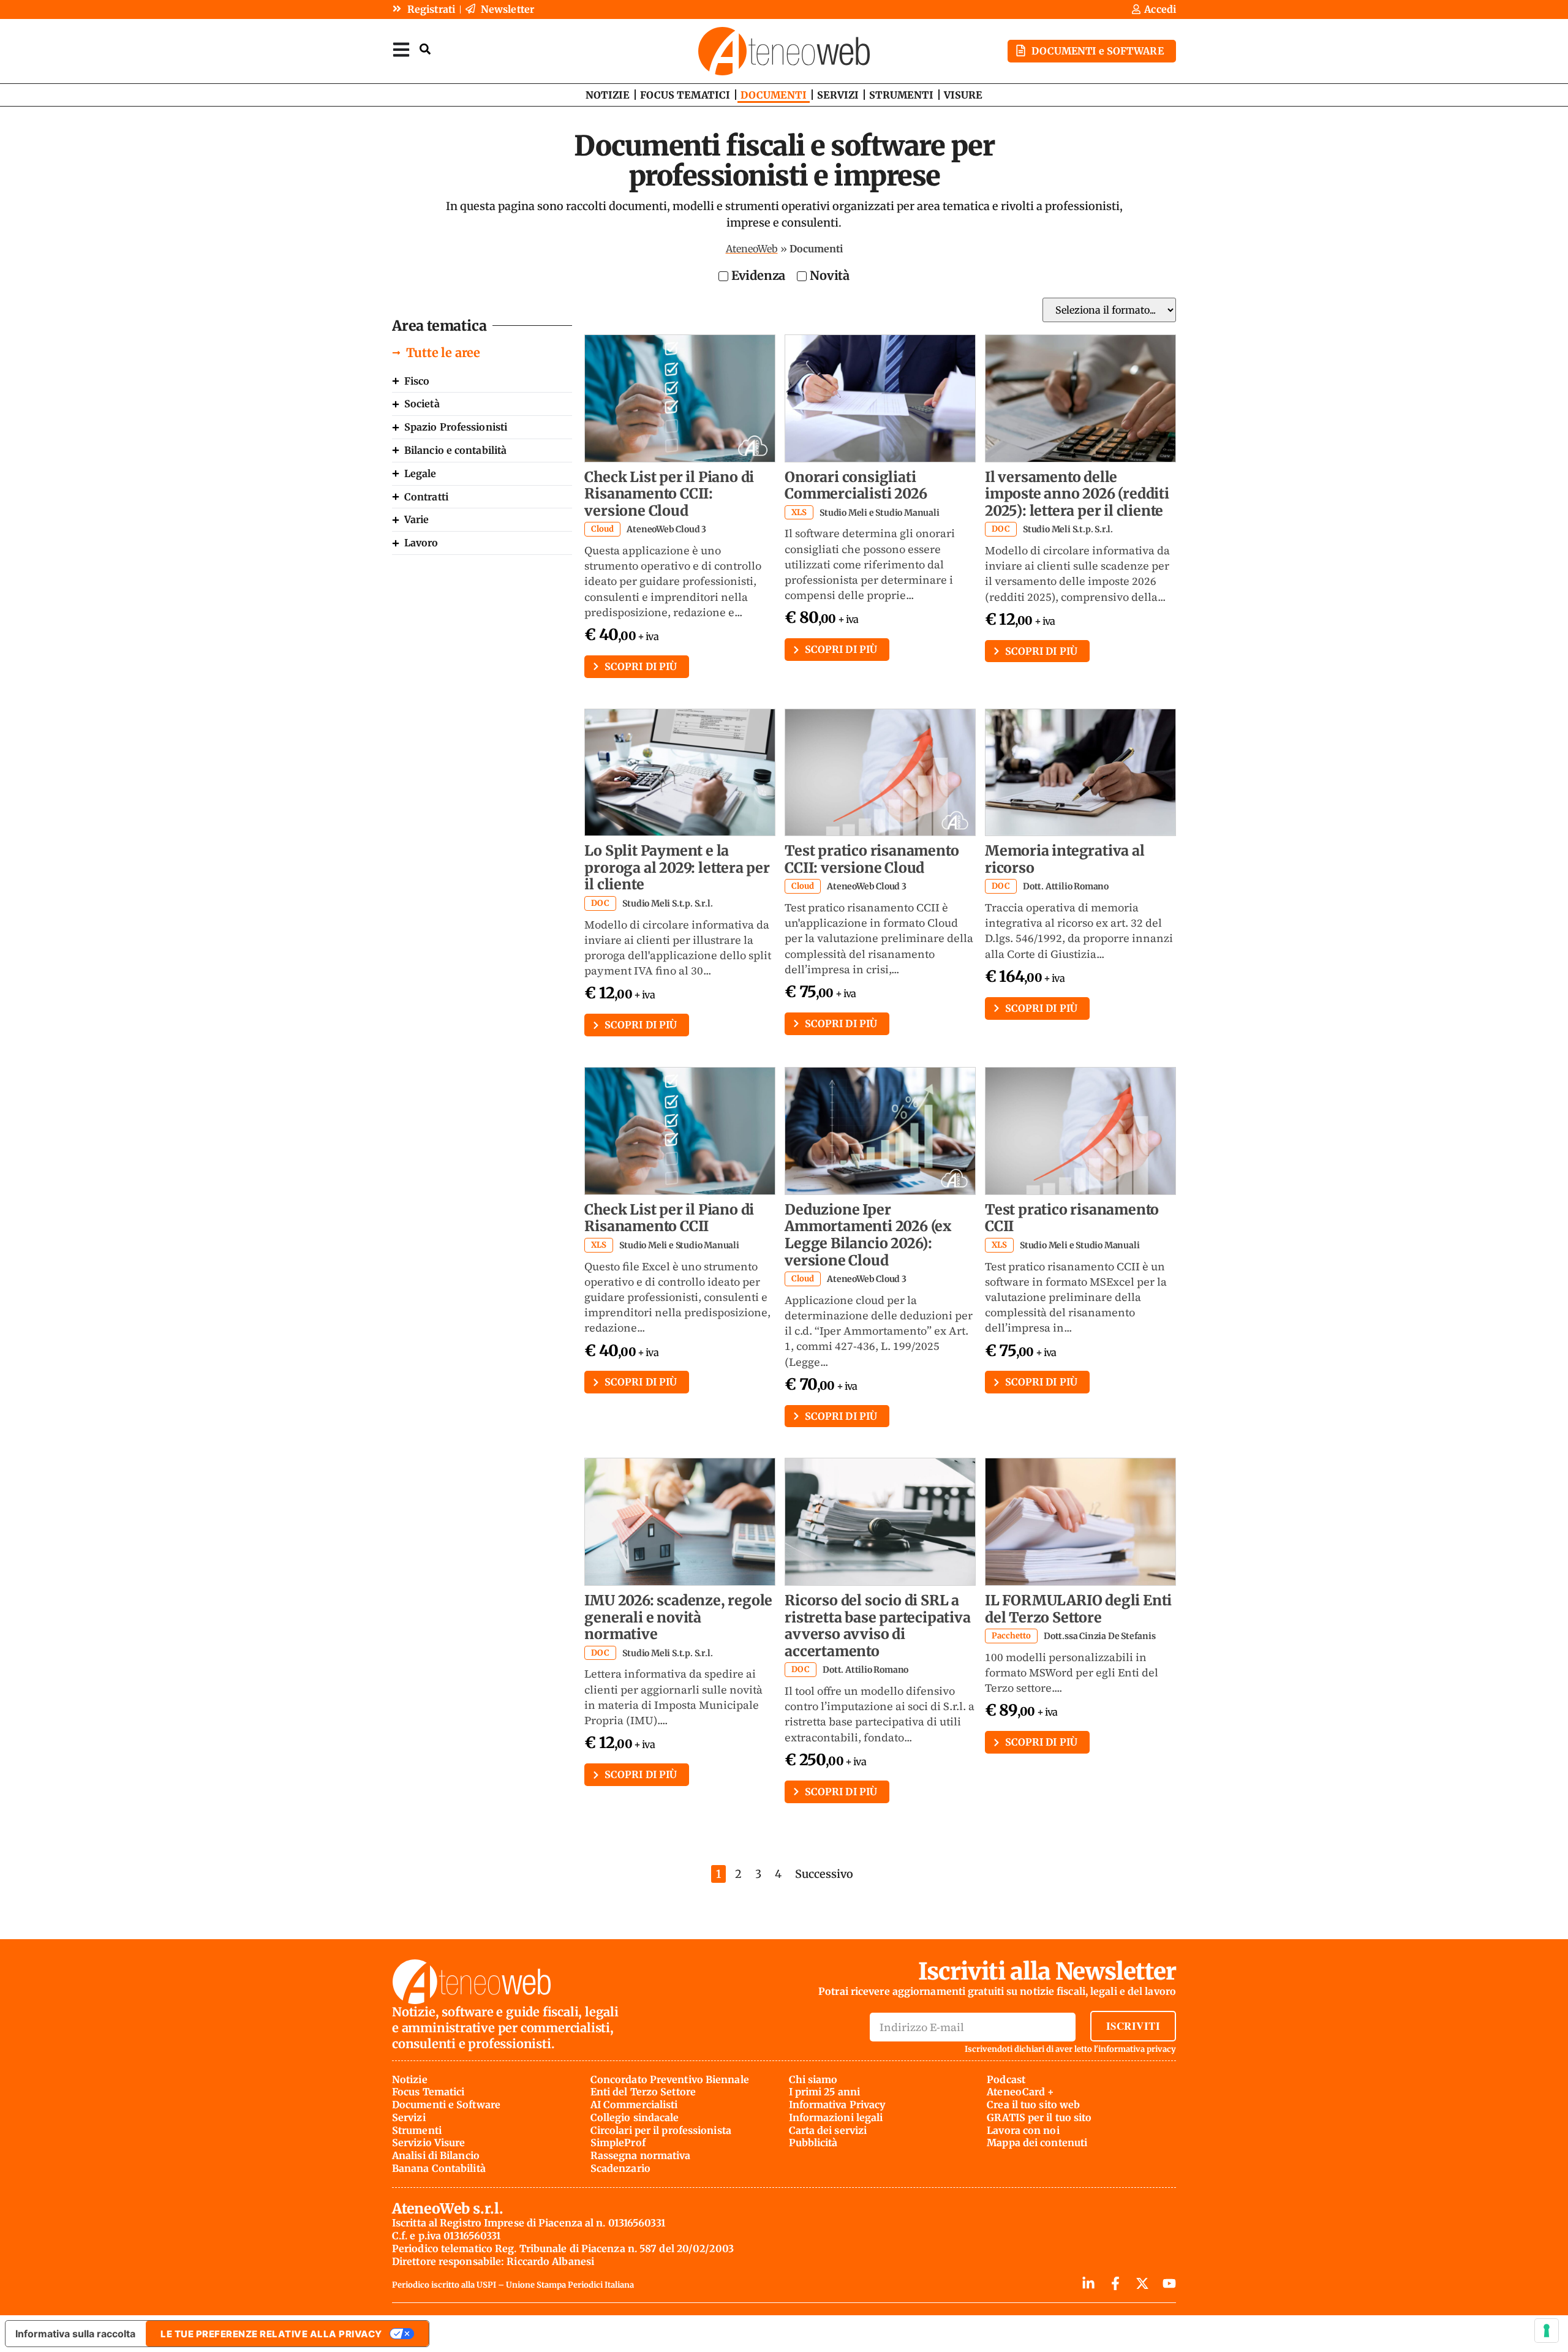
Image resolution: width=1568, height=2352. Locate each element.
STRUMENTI (901, 95)
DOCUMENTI (774, 95)
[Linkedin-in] (1088, 2283)
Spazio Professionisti (456, 427)
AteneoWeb (752, 249)
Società (422, 404)
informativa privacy (1137, 2049)
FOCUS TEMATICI (685, 95)
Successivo (824, 1874)
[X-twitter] (1142, 2283)
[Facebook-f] (1115, 2283)
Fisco (417, 381)
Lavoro (421, 543)
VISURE (963, 95)
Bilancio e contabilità (455, 450)
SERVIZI (838, 95)
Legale (420, 473)
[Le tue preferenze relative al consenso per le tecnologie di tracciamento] (1547, 2331)
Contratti (426, 497)
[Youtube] (1169, 2283)
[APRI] (401, 49)
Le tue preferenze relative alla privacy (271, 2334)
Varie (417, 519)
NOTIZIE (608, 95)
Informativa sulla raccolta (75, 2334)
